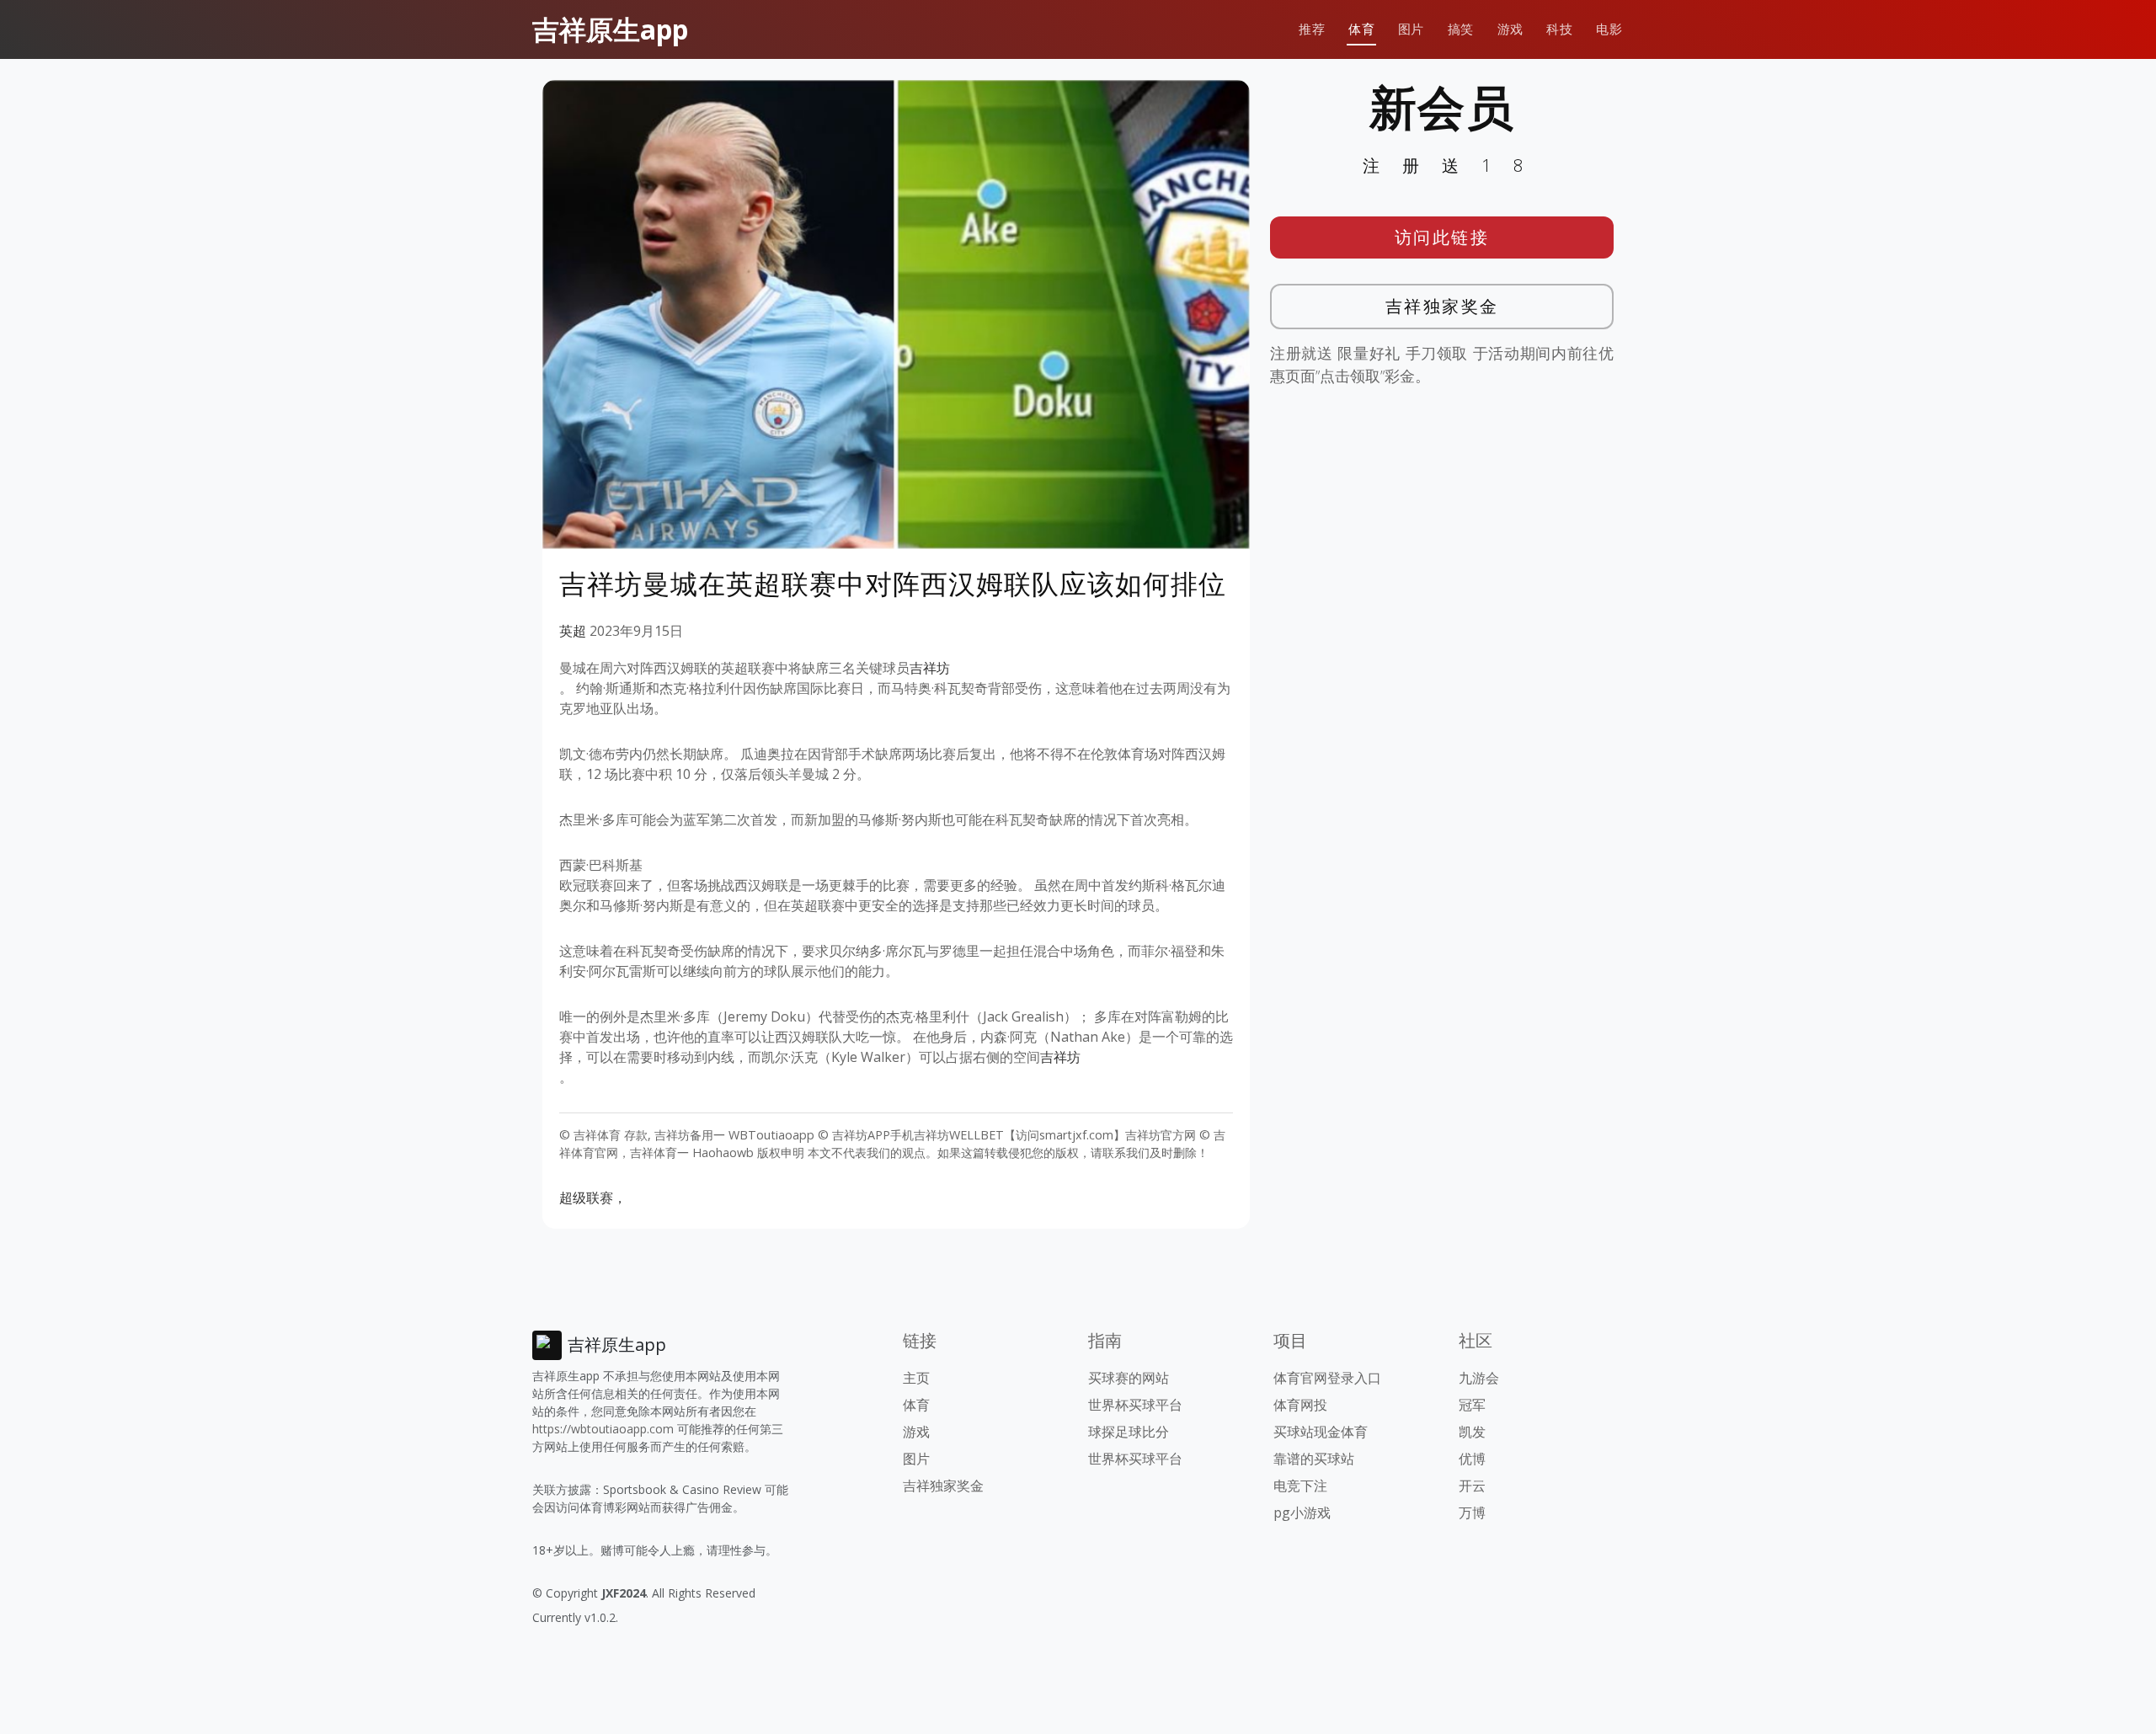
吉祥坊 (930, 668)
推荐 (1312, 29)
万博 (1472, 1513)
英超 (573, 631)
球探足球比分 (1129, 1432)
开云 (1472, 1486)
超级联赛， (593, 1198)
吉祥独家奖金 (1442, 306)
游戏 (1510, 29)
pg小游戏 (1302, 1513)
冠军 (1472, 1405)
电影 (1609, 29)
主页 (916, 1378)
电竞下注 (1300, 1486)
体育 (1361, 29)
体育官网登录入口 (1327, 1378)
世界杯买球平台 (1135, 1405)
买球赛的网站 (1129, 1378)
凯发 (1472, 1432)
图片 (1411, 29)
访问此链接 (1442, 237)
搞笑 (1461, 29)
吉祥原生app (610, 29)
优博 (1472, 1459)
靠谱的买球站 (1314, 1459)
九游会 (1479, 1378)
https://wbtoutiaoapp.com (603, 1429)
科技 (1559, 29)
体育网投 (1300, 1405)
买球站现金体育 (1321, 1432)
